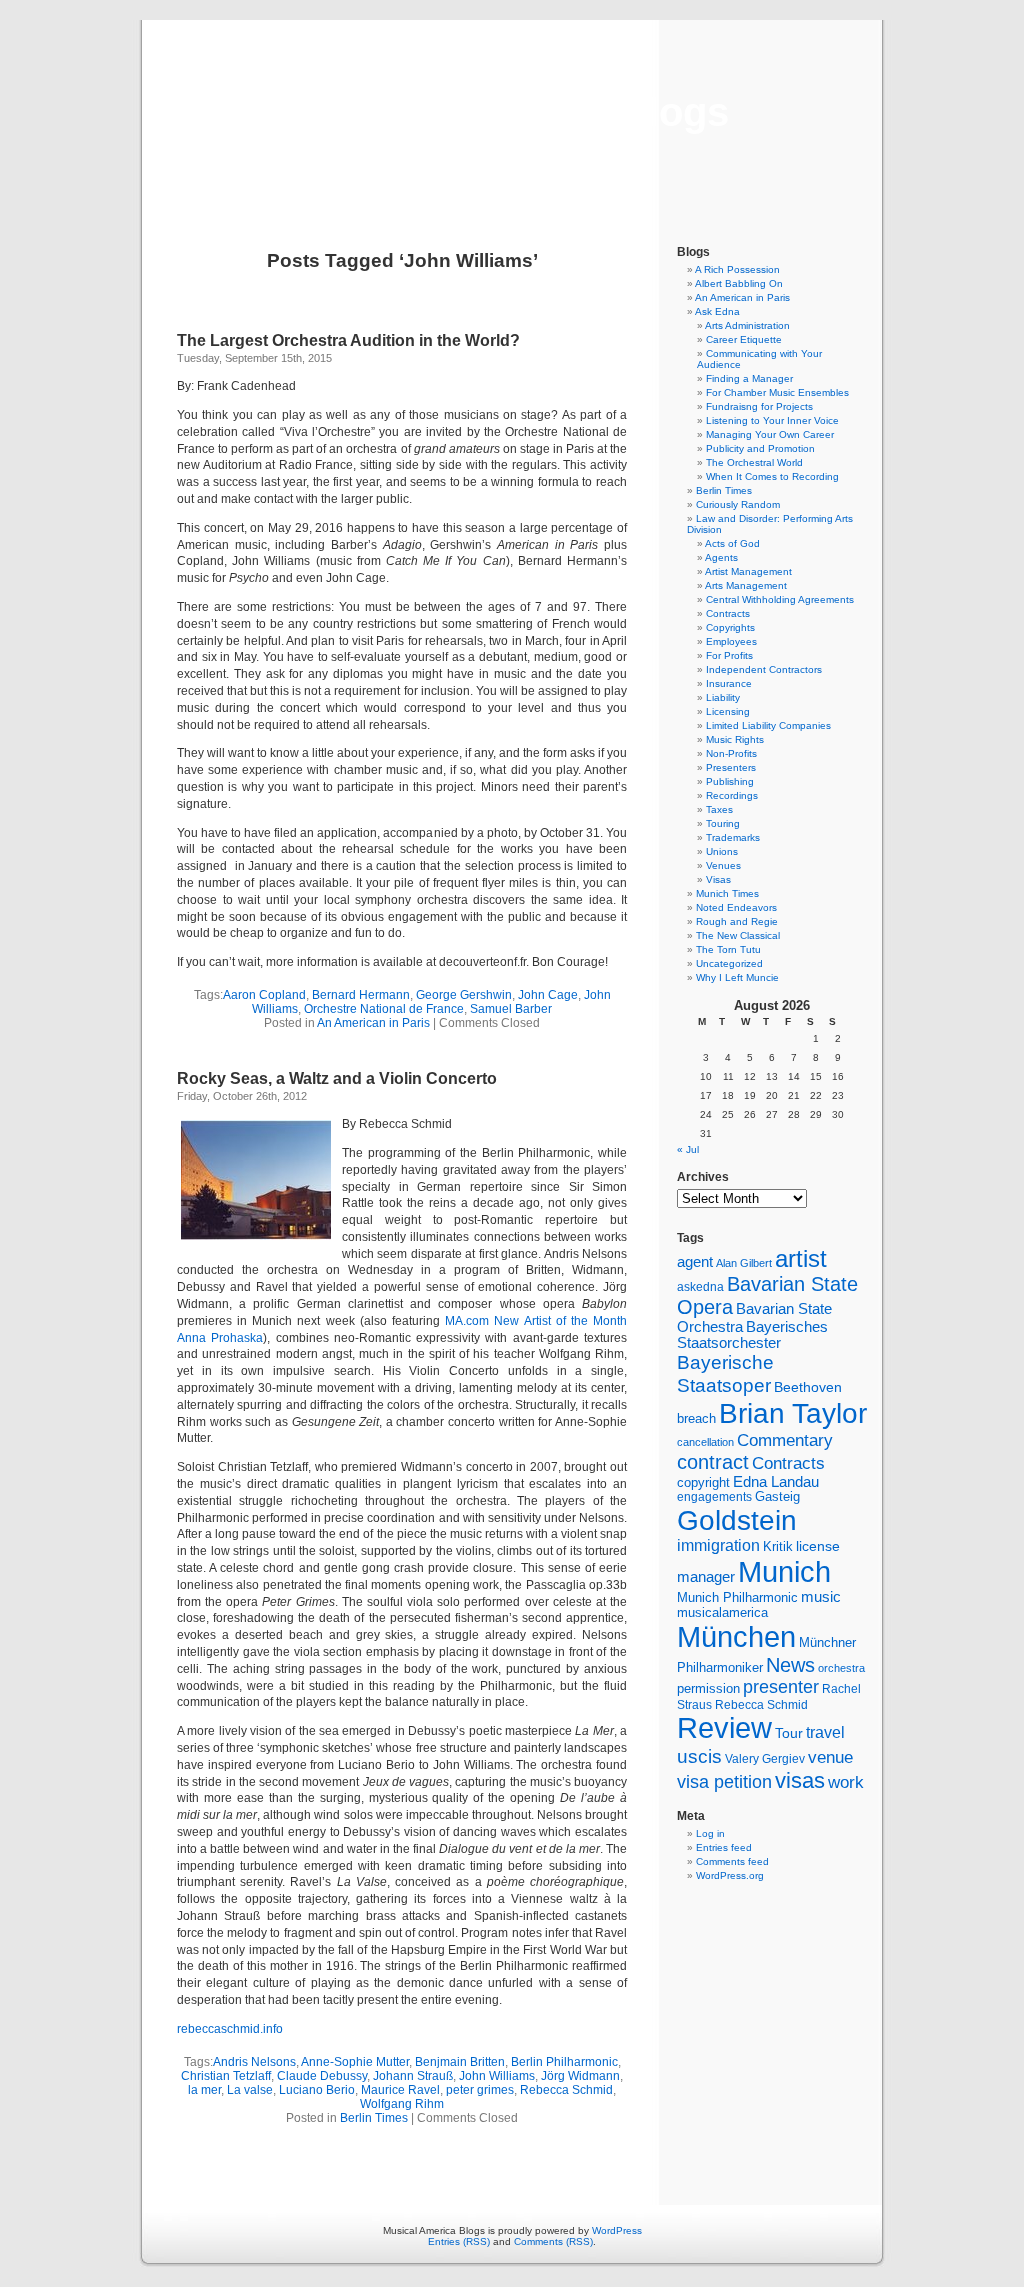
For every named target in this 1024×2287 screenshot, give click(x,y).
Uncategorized (729, 963)
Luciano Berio (317, 2090)
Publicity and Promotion (760, 448)
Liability (723, 697)
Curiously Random (738, 504)
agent (695, 1261)
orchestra (841, 1668)
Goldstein (737, 1520)
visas (800, 1780)
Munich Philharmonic (737, 1597)
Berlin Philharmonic (564, 2062)
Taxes (719, 809)
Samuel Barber (511, 1009)
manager (706, 1577)
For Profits (729, 655)
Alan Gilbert (744, 1263)
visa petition (724, 1782)
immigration (718, 1545)
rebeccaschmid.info (230, 2029)
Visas (718, 879)
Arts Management (746, 585)
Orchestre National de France (384, 1009)
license (818, 1546)
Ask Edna (717, 311)
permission (708, 1689)
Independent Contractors (764, 669)
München (736, 1636)
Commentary (785, 1440)
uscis (699, 1756)
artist (801, 1258)
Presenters (731, 767)
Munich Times (727, 893)
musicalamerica (722, 1612)
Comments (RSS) (553, 2241)
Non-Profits (731, 753)
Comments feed (732, 1861)
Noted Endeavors (736, 907)
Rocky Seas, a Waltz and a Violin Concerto (337, 1078)
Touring (723, 823)
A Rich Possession (737, 269)
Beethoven (808, 1387)
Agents (721, 557)
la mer (204, 2090)
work (846, 1782)
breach (696, 1419)
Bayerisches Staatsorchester (752, 1335)
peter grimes (480, 2090)
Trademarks (733, 837)
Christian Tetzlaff (226, 2076)
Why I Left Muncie (737, 977)
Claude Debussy (322, 2076)
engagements (714, 1497)
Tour (789, 1733)
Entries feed (724, 1847)
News (790, 1665)
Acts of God (732, 543)
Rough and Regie (737, 921)
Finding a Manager (749, 378)
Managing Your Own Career (770, 434)
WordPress (617, 2230)
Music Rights (735, 739)
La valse (250, 2090)
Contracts (728, 613)
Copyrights (730, 627)
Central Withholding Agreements (780, 599)
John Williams (497, 2076)
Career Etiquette (744, 339)
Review (724, 1728)
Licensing (728, 711)
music (821, 1597)
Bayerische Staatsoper (725, 1373)
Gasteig (777, 1497)
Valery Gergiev (765, 1758)
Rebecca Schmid (566, 2090)
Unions (722, 851)
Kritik (778, 1547)
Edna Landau (776, 1482)
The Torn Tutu (728, 949)
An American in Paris (373, 1023)
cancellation (705, 1442)
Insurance (729, 683)
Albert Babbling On (739, 283)
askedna (700, 1287)
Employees (731, 641)
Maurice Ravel (400, 2090)
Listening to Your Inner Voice (772, 420)
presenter (781, 1687)
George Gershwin (464, 995)
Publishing (730, 781)
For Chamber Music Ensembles (777, 392)
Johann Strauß (413, 2076)
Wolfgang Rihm (402, 2104)
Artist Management (748, 571)
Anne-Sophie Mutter (355, 2062)
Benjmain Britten (460, 2062)
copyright (703, 1482)
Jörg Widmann (580, 2076)
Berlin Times (374, 2118)
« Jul (688, 1149)
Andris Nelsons (254, 2062)
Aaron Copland (264, 995)
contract (713, 1462)
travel (825, 1732)
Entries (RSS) (459, 2241)
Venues (723, 865)
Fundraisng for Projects (759, 406)
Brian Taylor (793, 1413)
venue (830, 1757)
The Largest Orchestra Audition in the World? (348, 340)
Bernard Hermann (361, 995)
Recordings (732, 795)
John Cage (548, 995)
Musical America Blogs (512, 112)
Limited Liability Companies (768, 725)
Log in (710, 1833)
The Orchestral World (754, 462)
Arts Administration (747, 325)
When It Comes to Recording (772, 476)
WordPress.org (730, 1875)
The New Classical (738, 935)
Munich (784, 1571)
